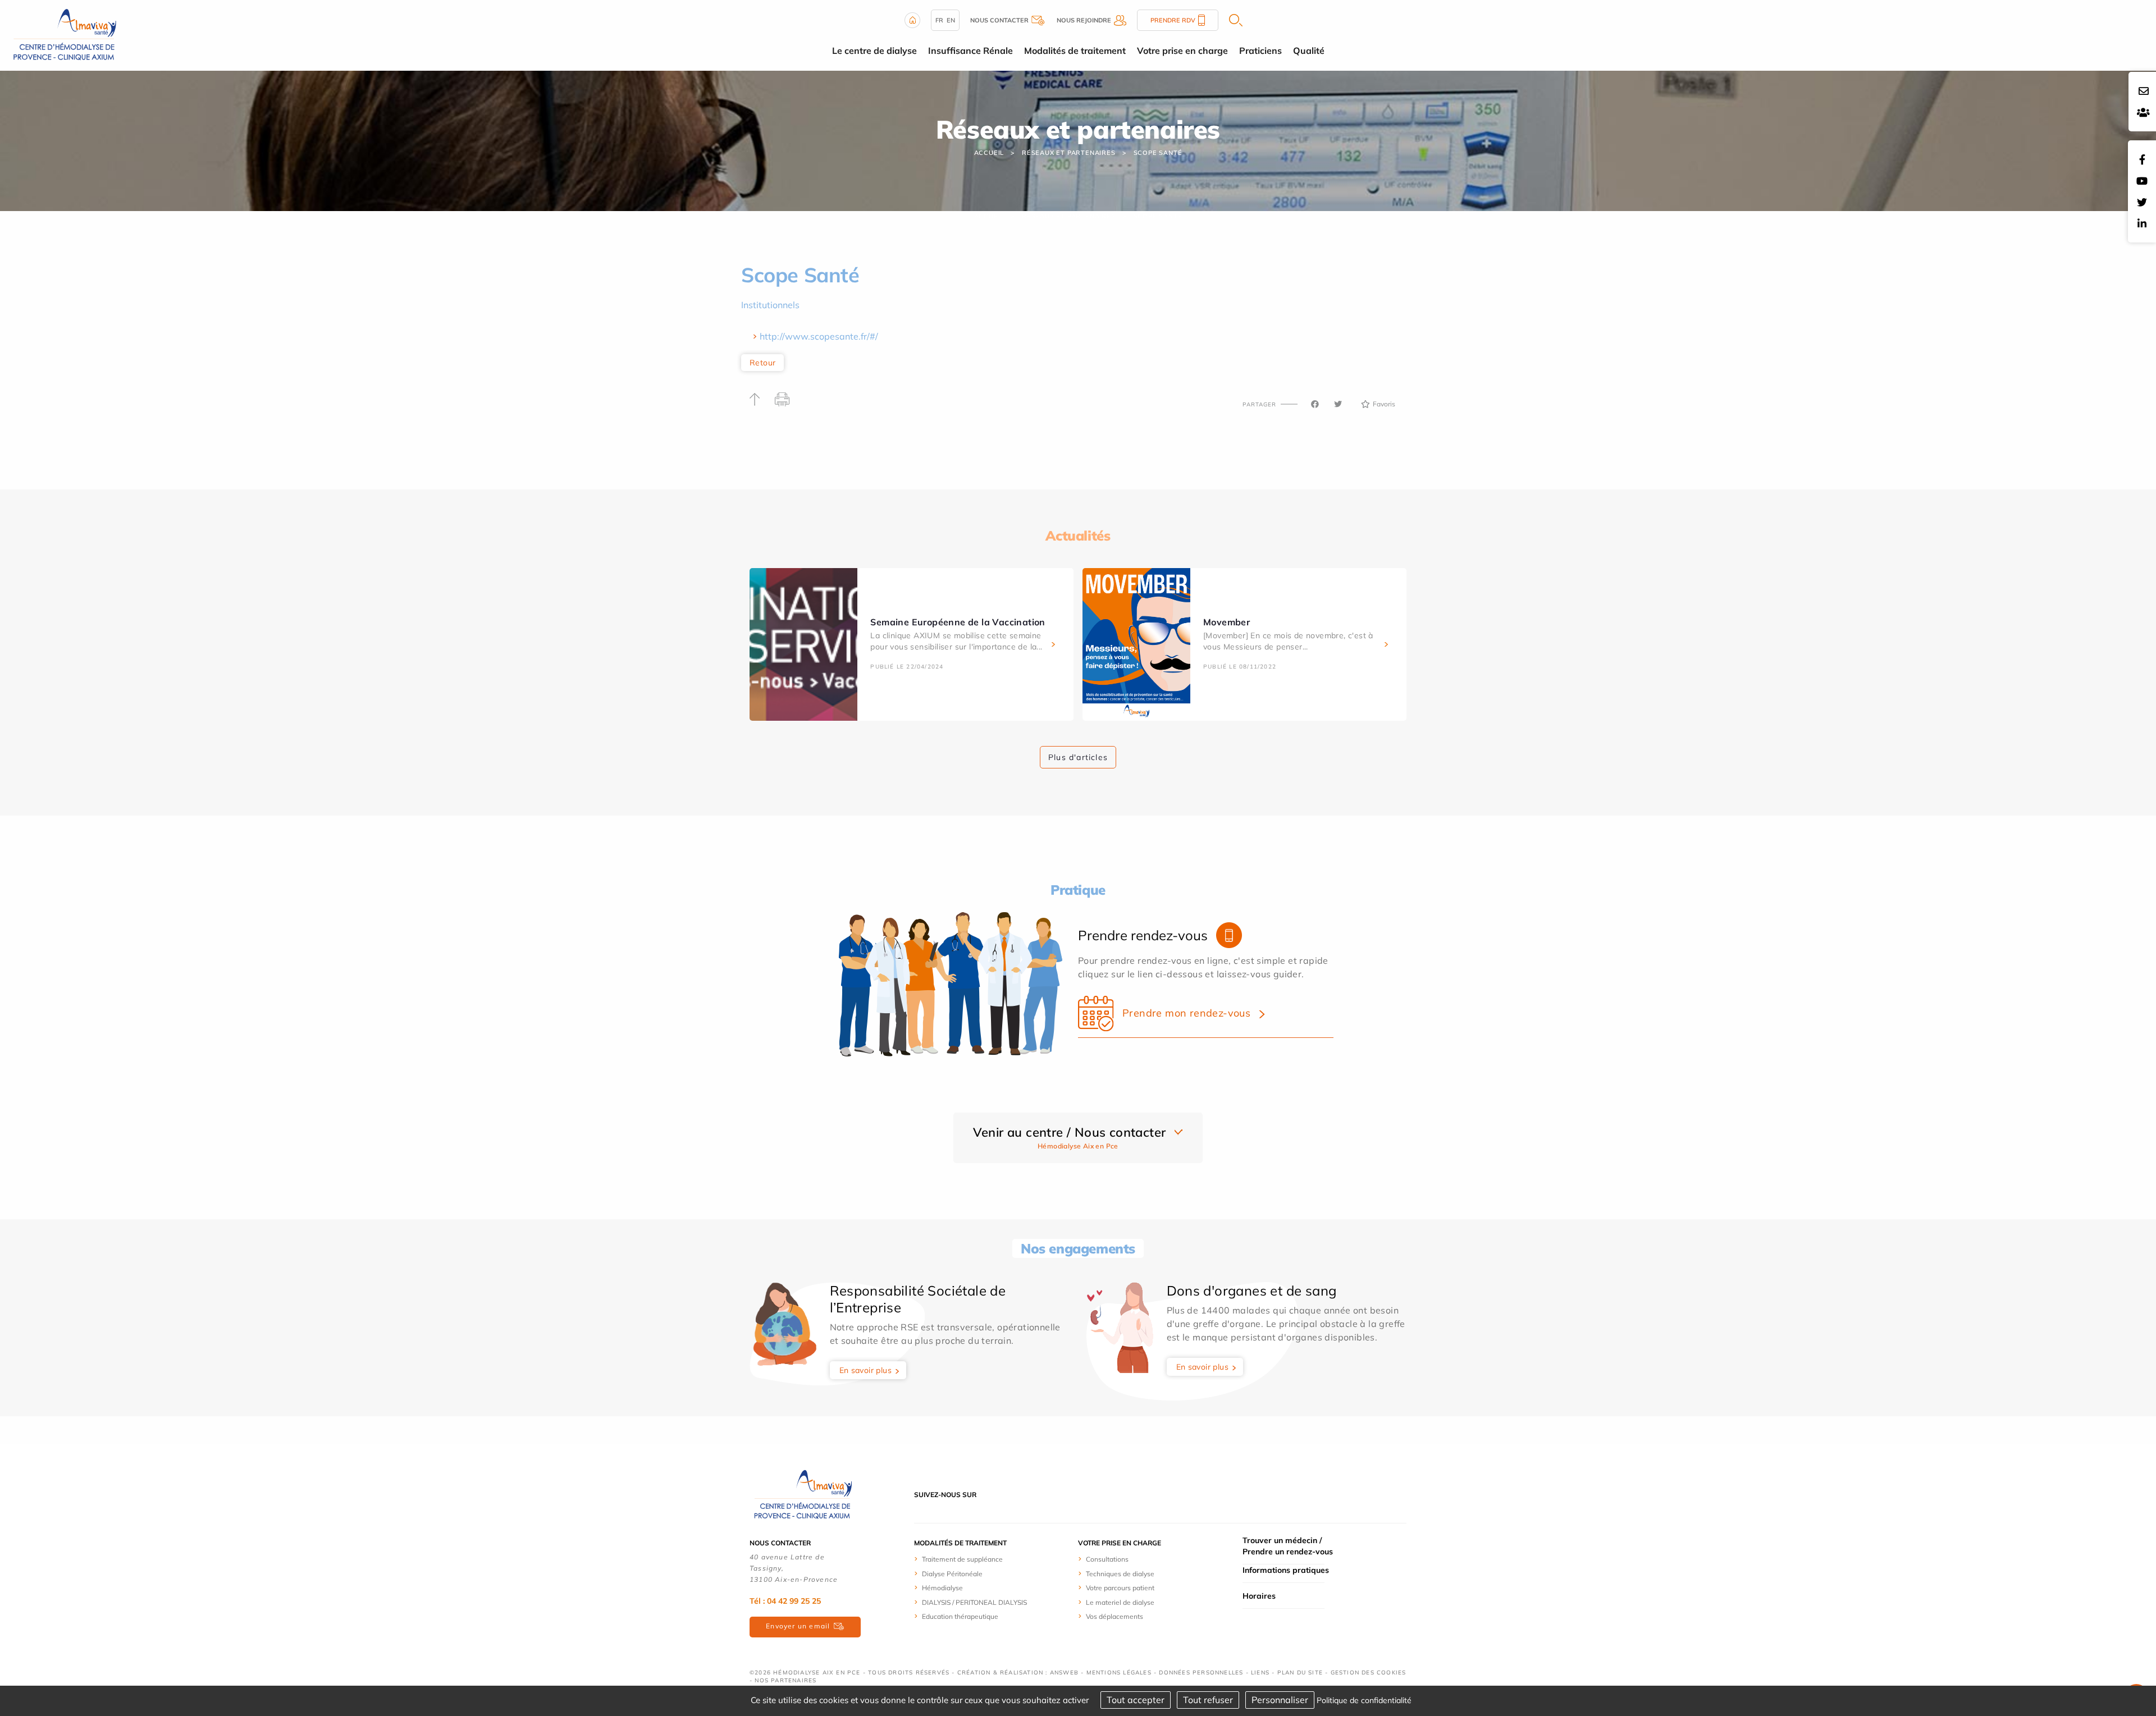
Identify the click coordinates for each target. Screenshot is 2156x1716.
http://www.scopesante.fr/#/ (819, 336)
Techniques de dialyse (1120, 1574)
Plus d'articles (1078, 757)
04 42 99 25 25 (794, 1601)
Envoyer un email (798, 1626)
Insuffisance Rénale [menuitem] (970, 51)
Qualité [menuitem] (1309, 51)
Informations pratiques (1286, 1570)
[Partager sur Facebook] (1315, 404)
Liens (1260, 1672)
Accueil (989, 153)
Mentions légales (1119, 1672)
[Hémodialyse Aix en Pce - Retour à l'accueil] (803, 1494)
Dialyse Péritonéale (952, 1574)
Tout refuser (1208, 1700)
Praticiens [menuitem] (1260, 51)
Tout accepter (1136, 1700)
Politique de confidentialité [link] (1364, 1700)
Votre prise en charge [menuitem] (1182, 51)
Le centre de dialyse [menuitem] (874, 51)
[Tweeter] (1338, 404)
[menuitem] (991, 1559)
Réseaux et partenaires (1069, 153)
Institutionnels (770, 305)
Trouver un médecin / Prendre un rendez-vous (1288, 1546)
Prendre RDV (1173, 20)
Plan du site (1300, 1672)
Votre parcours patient (1120, 1588)
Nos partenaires (785, 1680)
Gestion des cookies (1369, 1672)
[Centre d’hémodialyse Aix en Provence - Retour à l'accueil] (65, 34)
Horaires (1259, 1596)
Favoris (1384, 404)
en (951, 20)
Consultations (1107, 1559)
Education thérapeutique (960, 1616)
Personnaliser (1280, 1700)
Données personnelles (1201, 1672)
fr (939, 20)
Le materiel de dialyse (1120, 1602)
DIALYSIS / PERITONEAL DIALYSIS (974, 1602)
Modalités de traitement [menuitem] (1075, 51)
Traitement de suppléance (962, 1559)
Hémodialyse (942, 1588)
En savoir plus (866, 1370)
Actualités (1078, 536)
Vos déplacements (1114, 1616)
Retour (762, 363)
